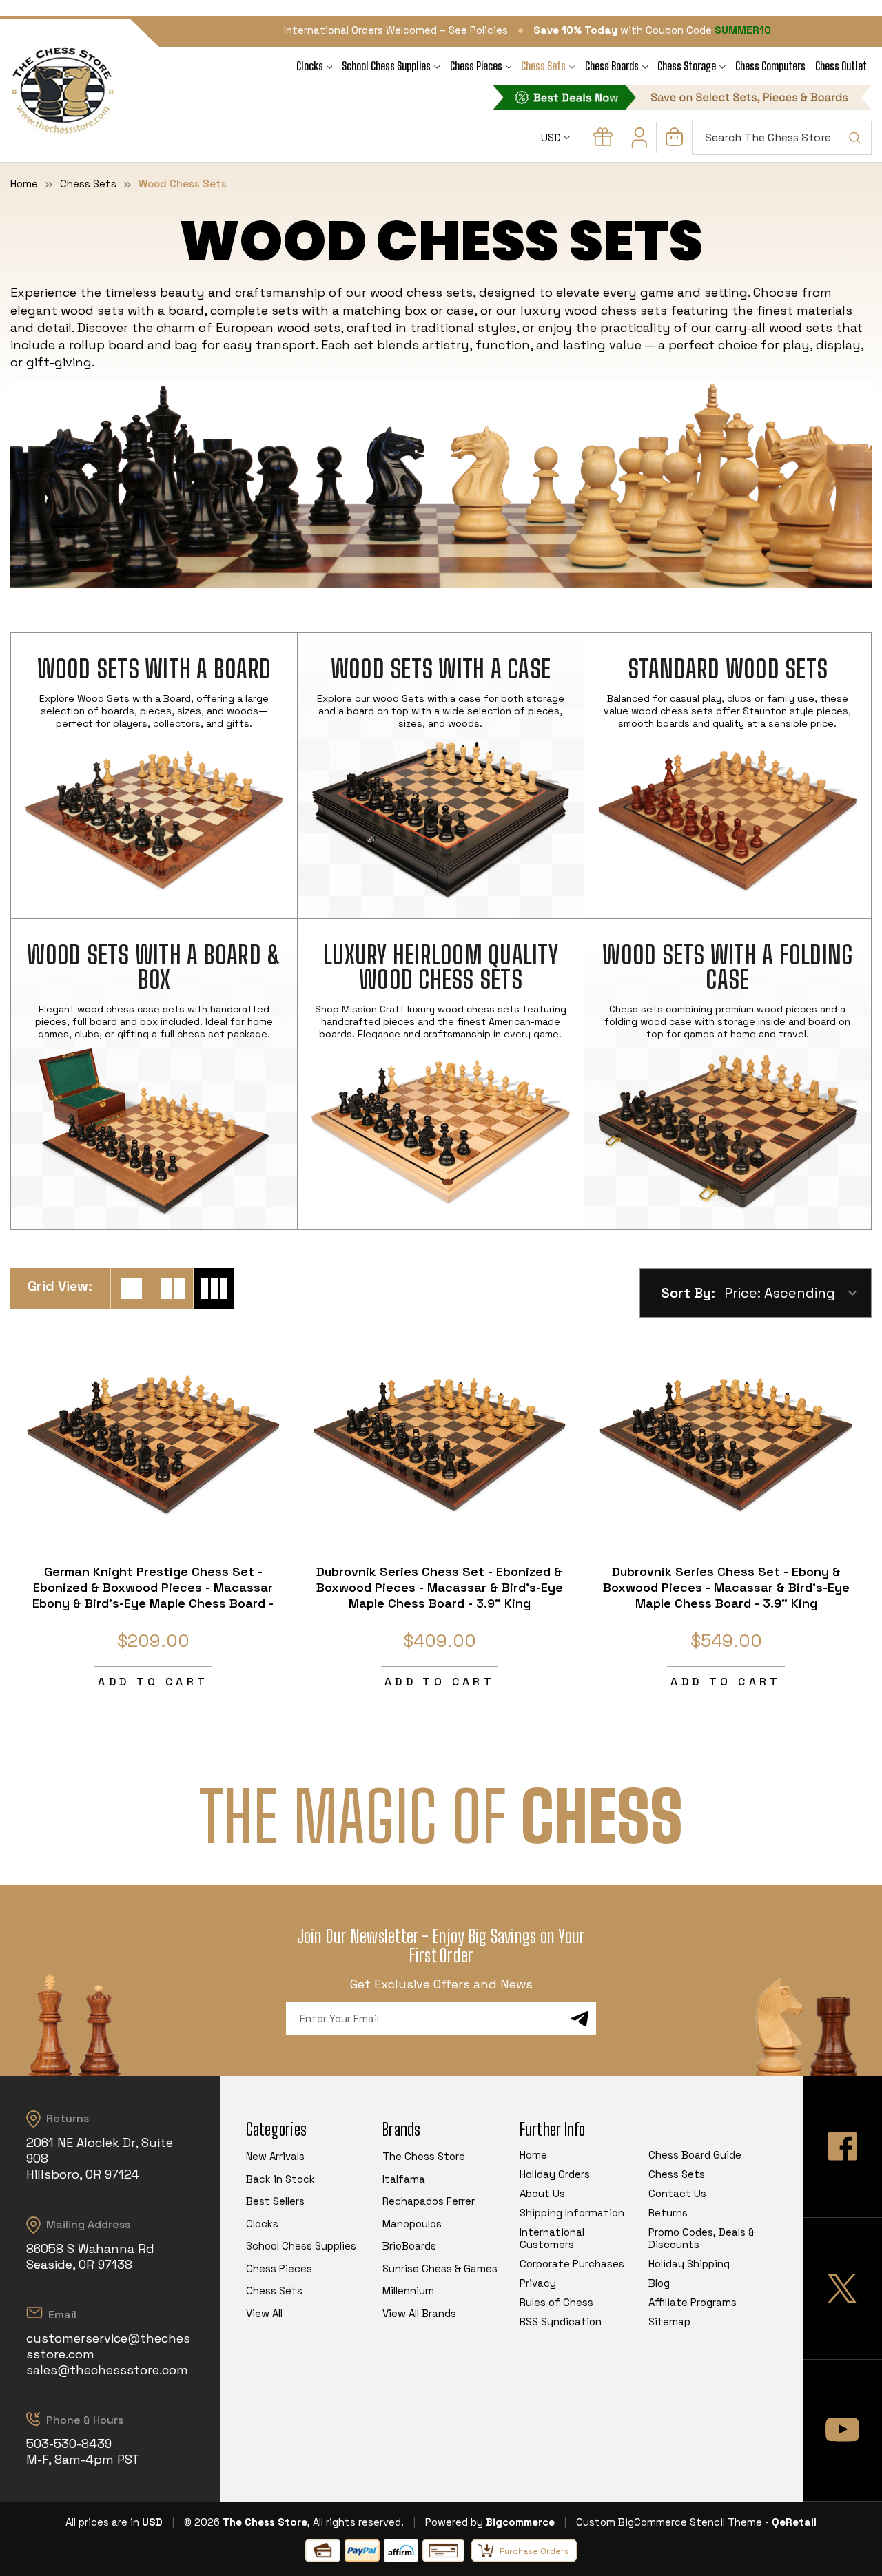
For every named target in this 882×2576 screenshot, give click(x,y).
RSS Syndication (561, 2321)
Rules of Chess (556, 2302)
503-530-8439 (69, 2443)
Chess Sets (543, 66)
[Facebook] (842, 2147)
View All (264, 2313)
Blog (659, 2283)
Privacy (538, 2283)
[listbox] (797, 1293)
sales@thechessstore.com (107, 2370)
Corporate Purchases (572, 2264)
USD (552, 137)
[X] (842, 2288)
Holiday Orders (555, 2174)
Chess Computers (770, 66)
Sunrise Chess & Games (440, 2268)
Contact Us (677, 2193)
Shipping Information (572, 2213)
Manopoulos (412, 2224)
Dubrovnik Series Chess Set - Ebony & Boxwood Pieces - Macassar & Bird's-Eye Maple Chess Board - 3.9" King (726, 1587)
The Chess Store (424, 2156)
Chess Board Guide (695, 2155)
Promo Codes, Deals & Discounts (701, 2238)
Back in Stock (280, 2179)
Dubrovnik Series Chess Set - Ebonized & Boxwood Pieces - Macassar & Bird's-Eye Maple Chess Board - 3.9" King (440, 1587)
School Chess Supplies (386, 66)
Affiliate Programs (693, 2302)
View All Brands (419, 2313)
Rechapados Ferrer (429, 2201)
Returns (668, 2213)
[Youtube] (842, 2430)
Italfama (404, 2179)
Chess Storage (687, 66)
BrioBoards (409, 2246)
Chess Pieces (476, 66)
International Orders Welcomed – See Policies (396, 30)
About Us (542, 2193)
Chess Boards (612, 66)
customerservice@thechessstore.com (108, 2346)
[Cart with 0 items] (674, 142)
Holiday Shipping (689, 2264)
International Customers (552, 2238)
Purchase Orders (534, 2551)
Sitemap (669, 2321)
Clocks (310, 66)
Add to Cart (153, 1682)
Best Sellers (275, 2201)
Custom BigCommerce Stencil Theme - (673, 2522)
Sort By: (688, 1293)
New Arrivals (275, 2156)
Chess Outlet (841, 66)
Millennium (408, 2291)
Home (533, 2155)
